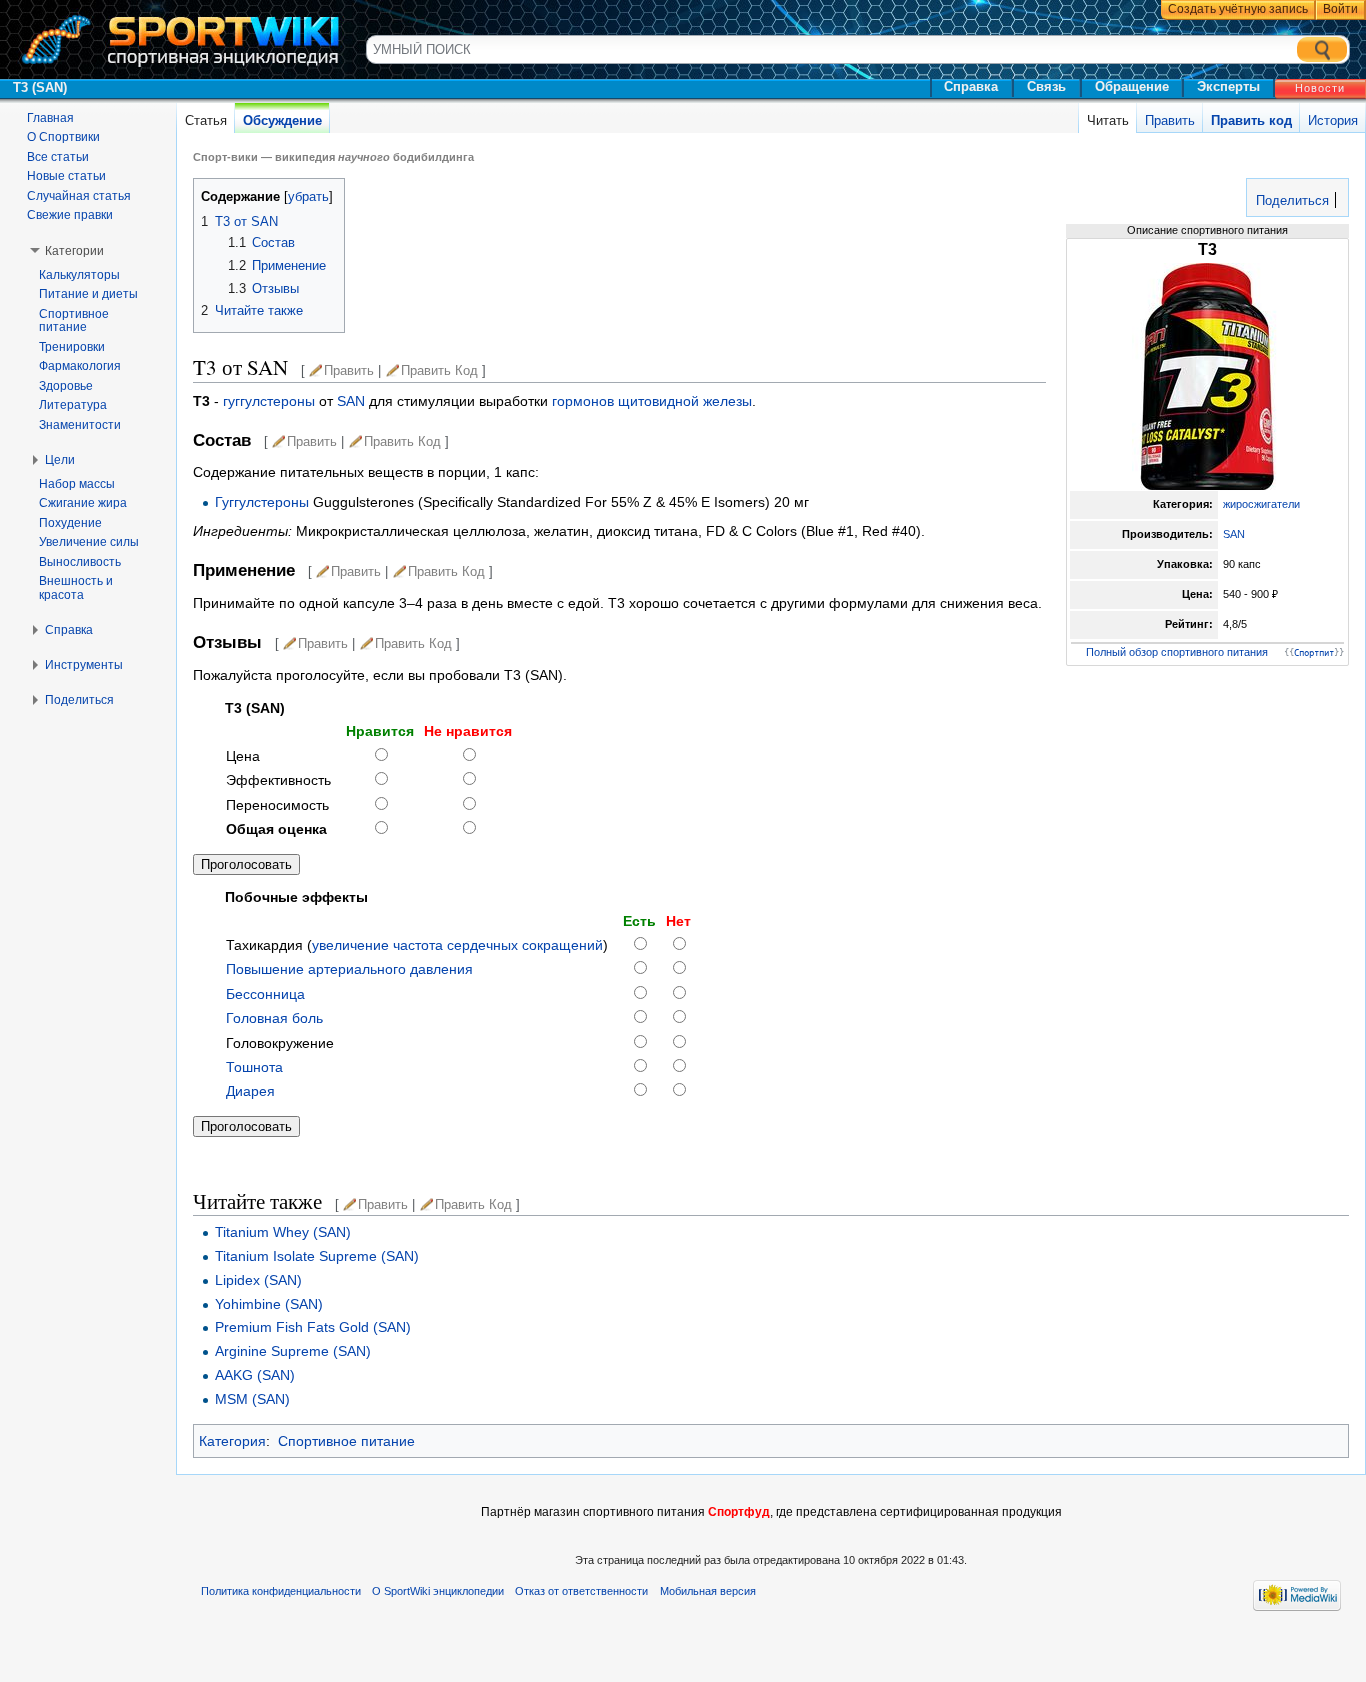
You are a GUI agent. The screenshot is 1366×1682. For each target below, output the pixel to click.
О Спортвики (63, 137)
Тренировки (72, 347)
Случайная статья (79, 196)
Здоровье (66, 386)
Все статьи (58, 157)
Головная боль (274, 1018)
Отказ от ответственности (581, 1591)
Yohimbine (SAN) (269, 1304)
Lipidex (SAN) (258, 1280)
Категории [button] (74, 251)
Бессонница (265, 994)
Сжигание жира (83, 503)
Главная (50, 118)
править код (439, 370)
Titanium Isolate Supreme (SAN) (317, 1256)
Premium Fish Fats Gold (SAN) (313, 1327)
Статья (206, 120)
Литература (73, 405)
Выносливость (80, 562)
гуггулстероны (271, 401)
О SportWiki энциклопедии (438, 1591)
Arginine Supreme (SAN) (293, 1351)
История (1333, 120)
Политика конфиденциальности (281, 1591)
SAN (1234, 534)
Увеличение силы (89, 542)
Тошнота (254, 1067)
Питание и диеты (88, 294)
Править (1170, 120)
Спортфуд (739, 1512)
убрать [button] (308, 197)
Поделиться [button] (79, 700)
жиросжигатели (1261, 504)
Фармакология (80, 366)
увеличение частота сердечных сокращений (457, 945)
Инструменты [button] (84, 665)
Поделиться (1290, 201)
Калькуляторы (79, 275)
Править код (1251, 120)
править (349, 370)
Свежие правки (70, 215)
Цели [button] (60, 460)
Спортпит (1314, 653)
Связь (1046, 86)
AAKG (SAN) (255, 1375)
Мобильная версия (708, 1591)
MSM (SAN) (252, 1399)
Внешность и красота (76, 588)
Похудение (70, 523)
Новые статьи (66, 176)
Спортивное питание (346, 1441)
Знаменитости (80, 425)
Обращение (1132, 86)
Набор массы (77, 484)
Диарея (250, 1091)
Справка (971, 86)
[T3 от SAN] (1207, 375)
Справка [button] (69, 630)
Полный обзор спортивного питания (1177, 652)
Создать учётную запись (1238, 9)
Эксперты (1228, 86)
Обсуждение (282, 120)
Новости (1320, 88)
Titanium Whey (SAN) (283, 1232)
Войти (1340, 9)
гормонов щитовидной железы (652, 401)
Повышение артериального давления (349, 969)
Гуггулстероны (262, 502)
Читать (1108, 120)
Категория (232, 1441)
